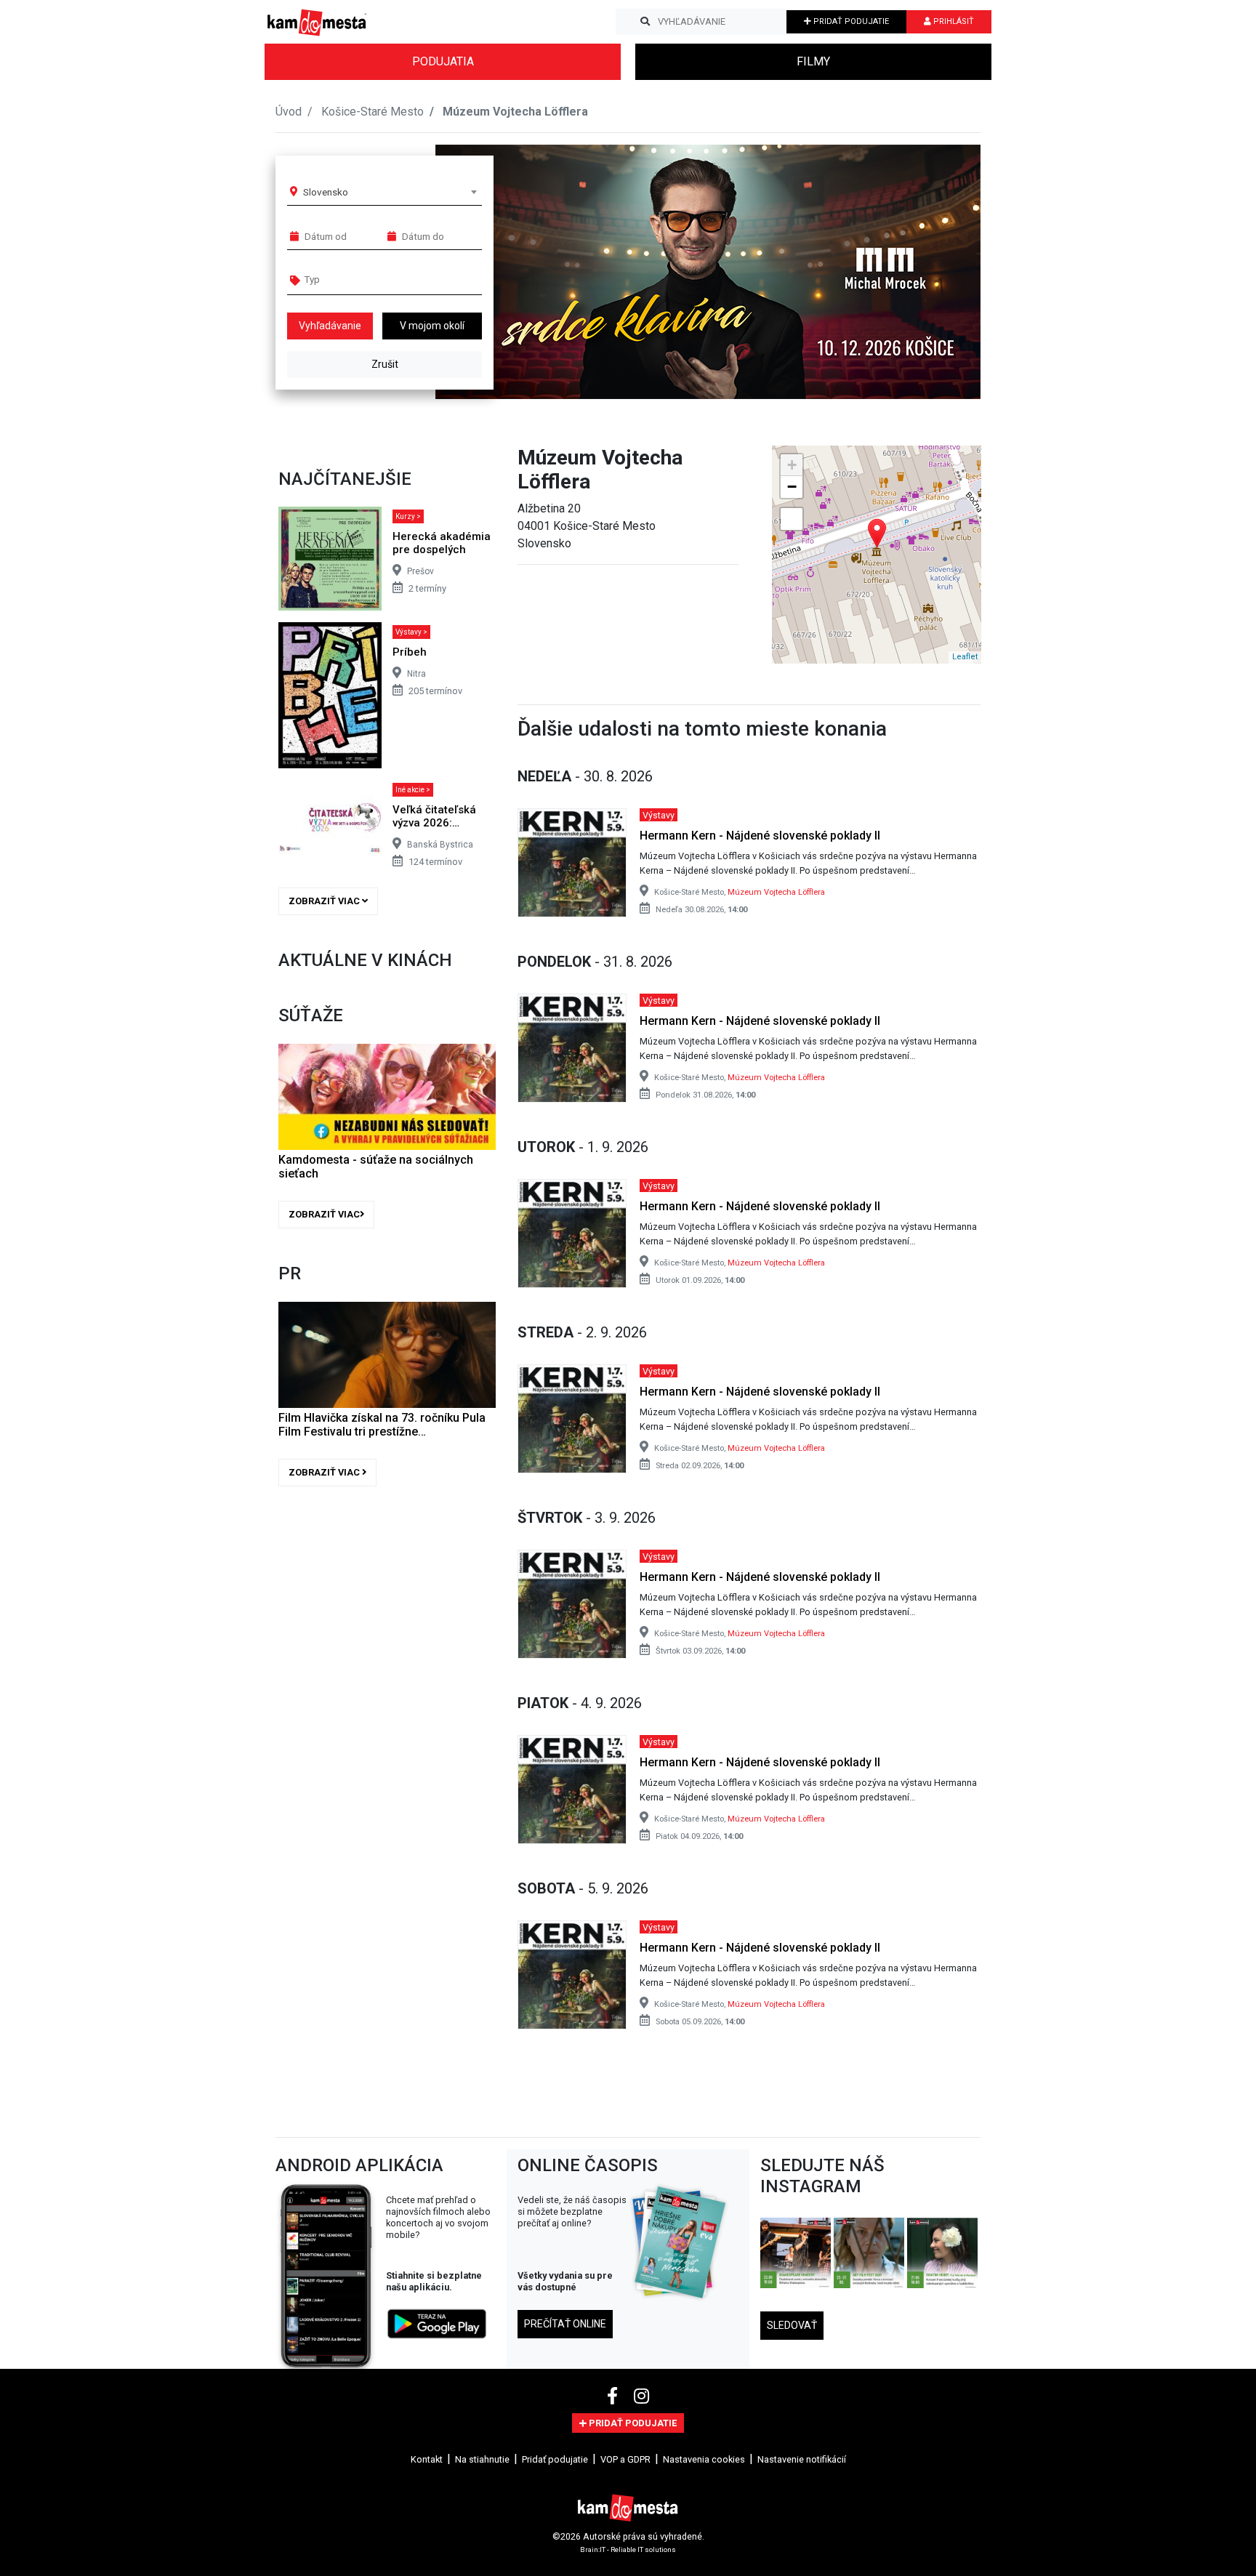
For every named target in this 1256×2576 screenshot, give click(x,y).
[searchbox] (360, 279)
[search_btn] (645, 22)
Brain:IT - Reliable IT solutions (628, 2549)
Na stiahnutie (482, 2459)
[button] (940, 272)
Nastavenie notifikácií (802, 2459)
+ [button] (792, 465)
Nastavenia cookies (704, 2459)
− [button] (792, 487)
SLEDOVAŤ (792, 2325)
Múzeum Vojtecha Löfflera (776, 892)
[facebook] (615, 2396)
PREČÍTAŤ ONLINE (565, 2324)
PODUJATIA (443, 61)
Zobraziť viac (325, 901)
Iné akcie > (413, 790)
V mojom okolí (432, 326)
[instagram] (641, 2396)
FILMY (813, 61)
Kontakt (427, 2459)
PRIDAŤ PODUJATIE (850, 21)
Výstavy (659, 814)
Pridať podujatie (555, 2459)
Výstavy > (411, 632)
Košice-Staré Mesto (373, 112)
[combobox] (390, 192)
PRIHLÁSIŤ (953, 21)
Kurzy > (408, 516)
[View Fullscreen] (792, 519)
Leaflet (965, 657)
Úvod (289, 112)
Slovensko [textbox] (326, 192)
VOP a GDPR (625, 2459)
